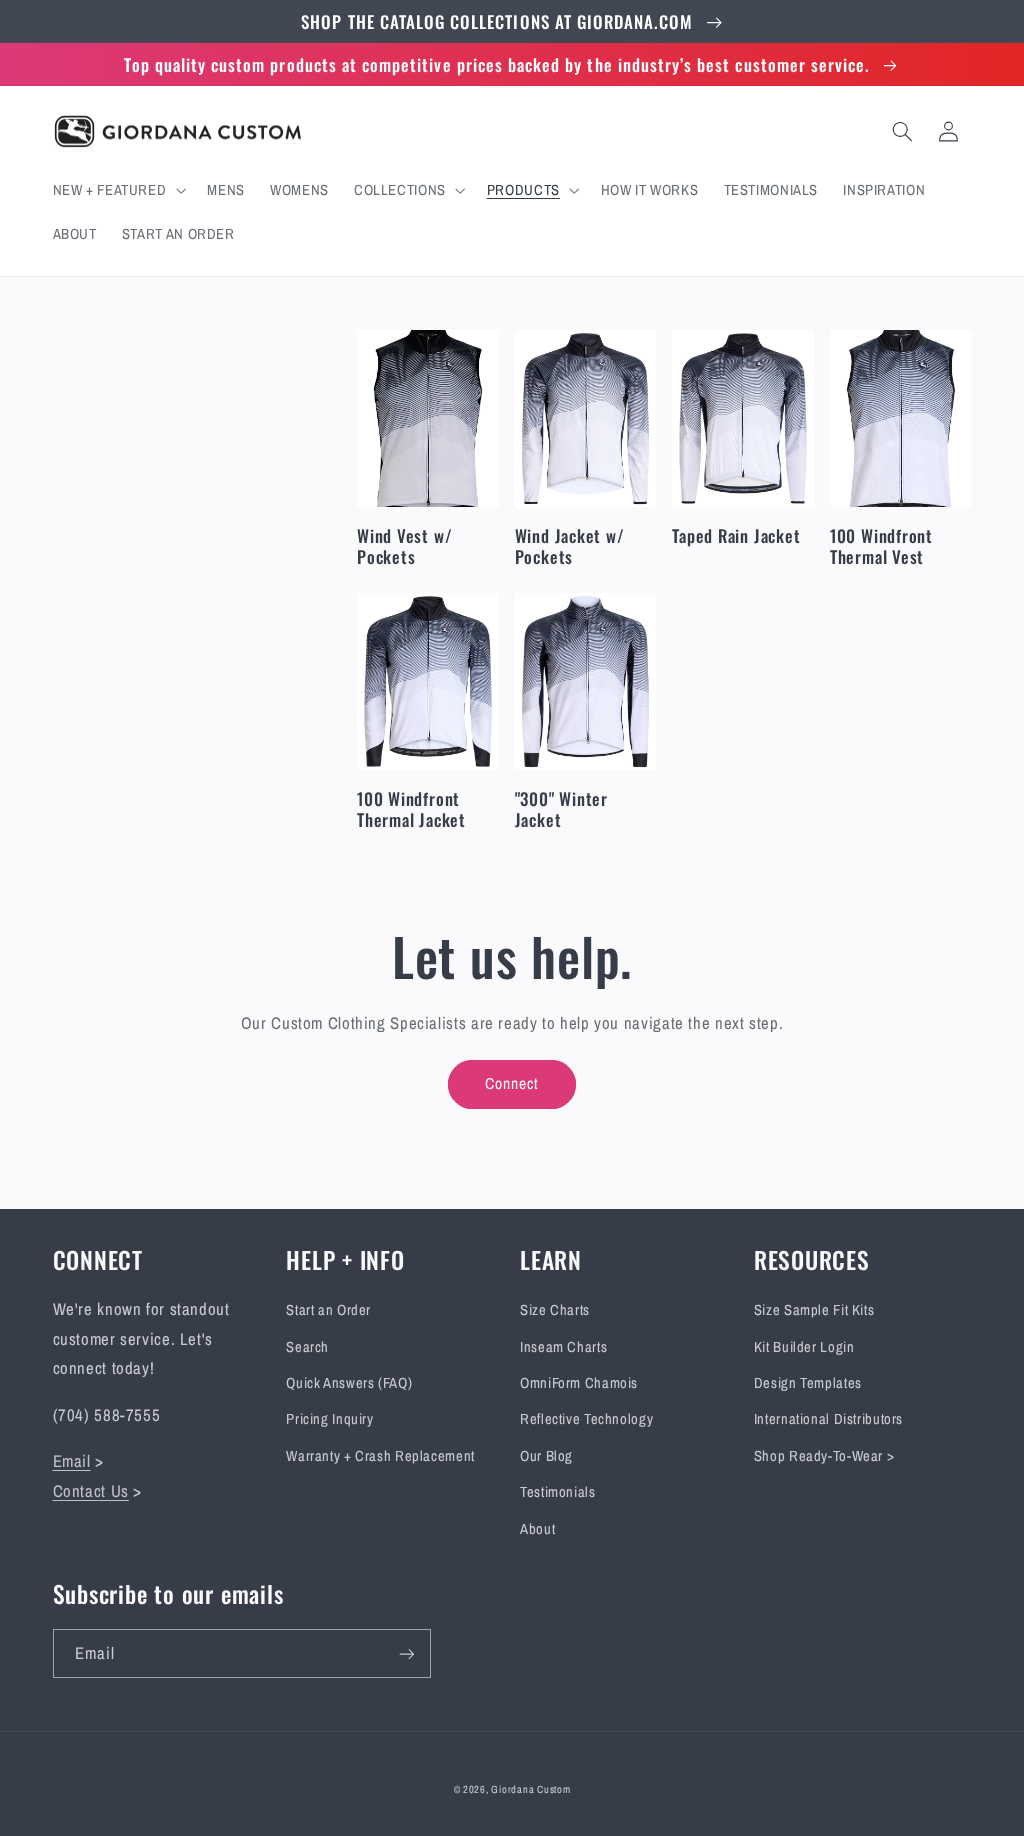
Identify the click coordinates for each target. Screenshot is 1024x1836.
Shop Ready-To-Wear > (824, 1456)
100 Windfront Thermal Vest (881, 546)
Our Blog (546, 1456)
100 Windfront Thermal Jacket (411, 809)
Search (307, 1347)
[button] (117, 190)
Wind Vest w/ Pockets (404, 546)
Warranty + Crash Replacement (380, 1456)
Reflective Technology (586, 1419)
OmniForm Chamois (579, 1383)
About (537, 1529)
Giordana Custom (530, 1789)
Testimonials (558, 1492)
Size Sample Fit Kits (814, 1310)
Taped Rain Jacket (736, 535)
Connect (512, 1083)
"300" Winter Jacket (561, 809)
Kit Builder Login (804, 1347)
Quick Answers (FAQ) (349, 1383)
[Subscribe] (406, 1653)
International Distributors (828, 1419)
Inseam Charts (563, 1347)
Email (72, 1461)
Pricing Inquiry (329, 1419)
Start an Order (328, 1310)
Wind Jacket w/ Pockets (570, 546)
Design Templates (808, 1383)
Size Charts (555, 1310)
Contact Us (91, 1491)
